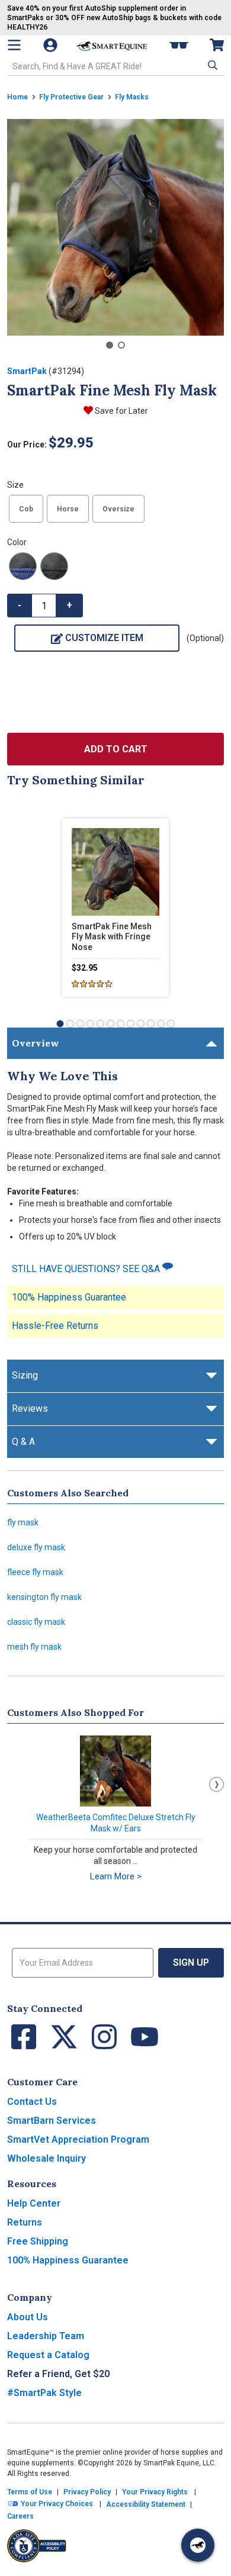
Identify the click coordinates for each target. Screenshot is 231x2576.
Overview (36, 1043)
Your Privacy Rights (155, 2492)
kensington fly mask (44, 1597)
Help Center (34, 2203)
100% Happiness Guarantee (69, 1297)
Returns (25, 2222)
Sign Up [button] (191, 1962)
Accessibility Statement (146, 2504)
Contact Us (32, 2102)
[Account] (52, 45)
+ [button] (69, 605)
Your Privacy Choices (56, 2504)
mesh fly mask (34, 1647)
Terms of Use (30, 2492)
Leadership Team (46, 2336)
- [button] (20, 605)
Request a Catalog (48, 2355)
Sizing (25, 1375)
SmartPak (27, 371)
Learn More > (116, 1876)
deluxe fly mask (36, 1547)
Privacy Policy (87, 2492)
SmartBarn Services (52, 2121)
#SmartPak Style (44, 2393)
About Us (28, 2317)
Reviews (30, 1408)
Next (216, 1784)
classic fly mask (36, 1622)
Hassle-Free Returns (55, 1326)
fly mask (23, 1522)
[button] (211, 65)
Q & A (23, 1442)
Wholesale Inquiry (46, 2158)
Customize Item (104, 638)
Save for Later (121, 411)
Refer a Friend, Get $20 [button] (58, 2374)
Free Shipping (38, 2241)
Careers (20, 2516)
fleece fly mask (35, 1572)
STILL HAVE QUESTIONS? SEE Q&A (87, 1269)
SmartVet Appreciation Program (78, 2139)
